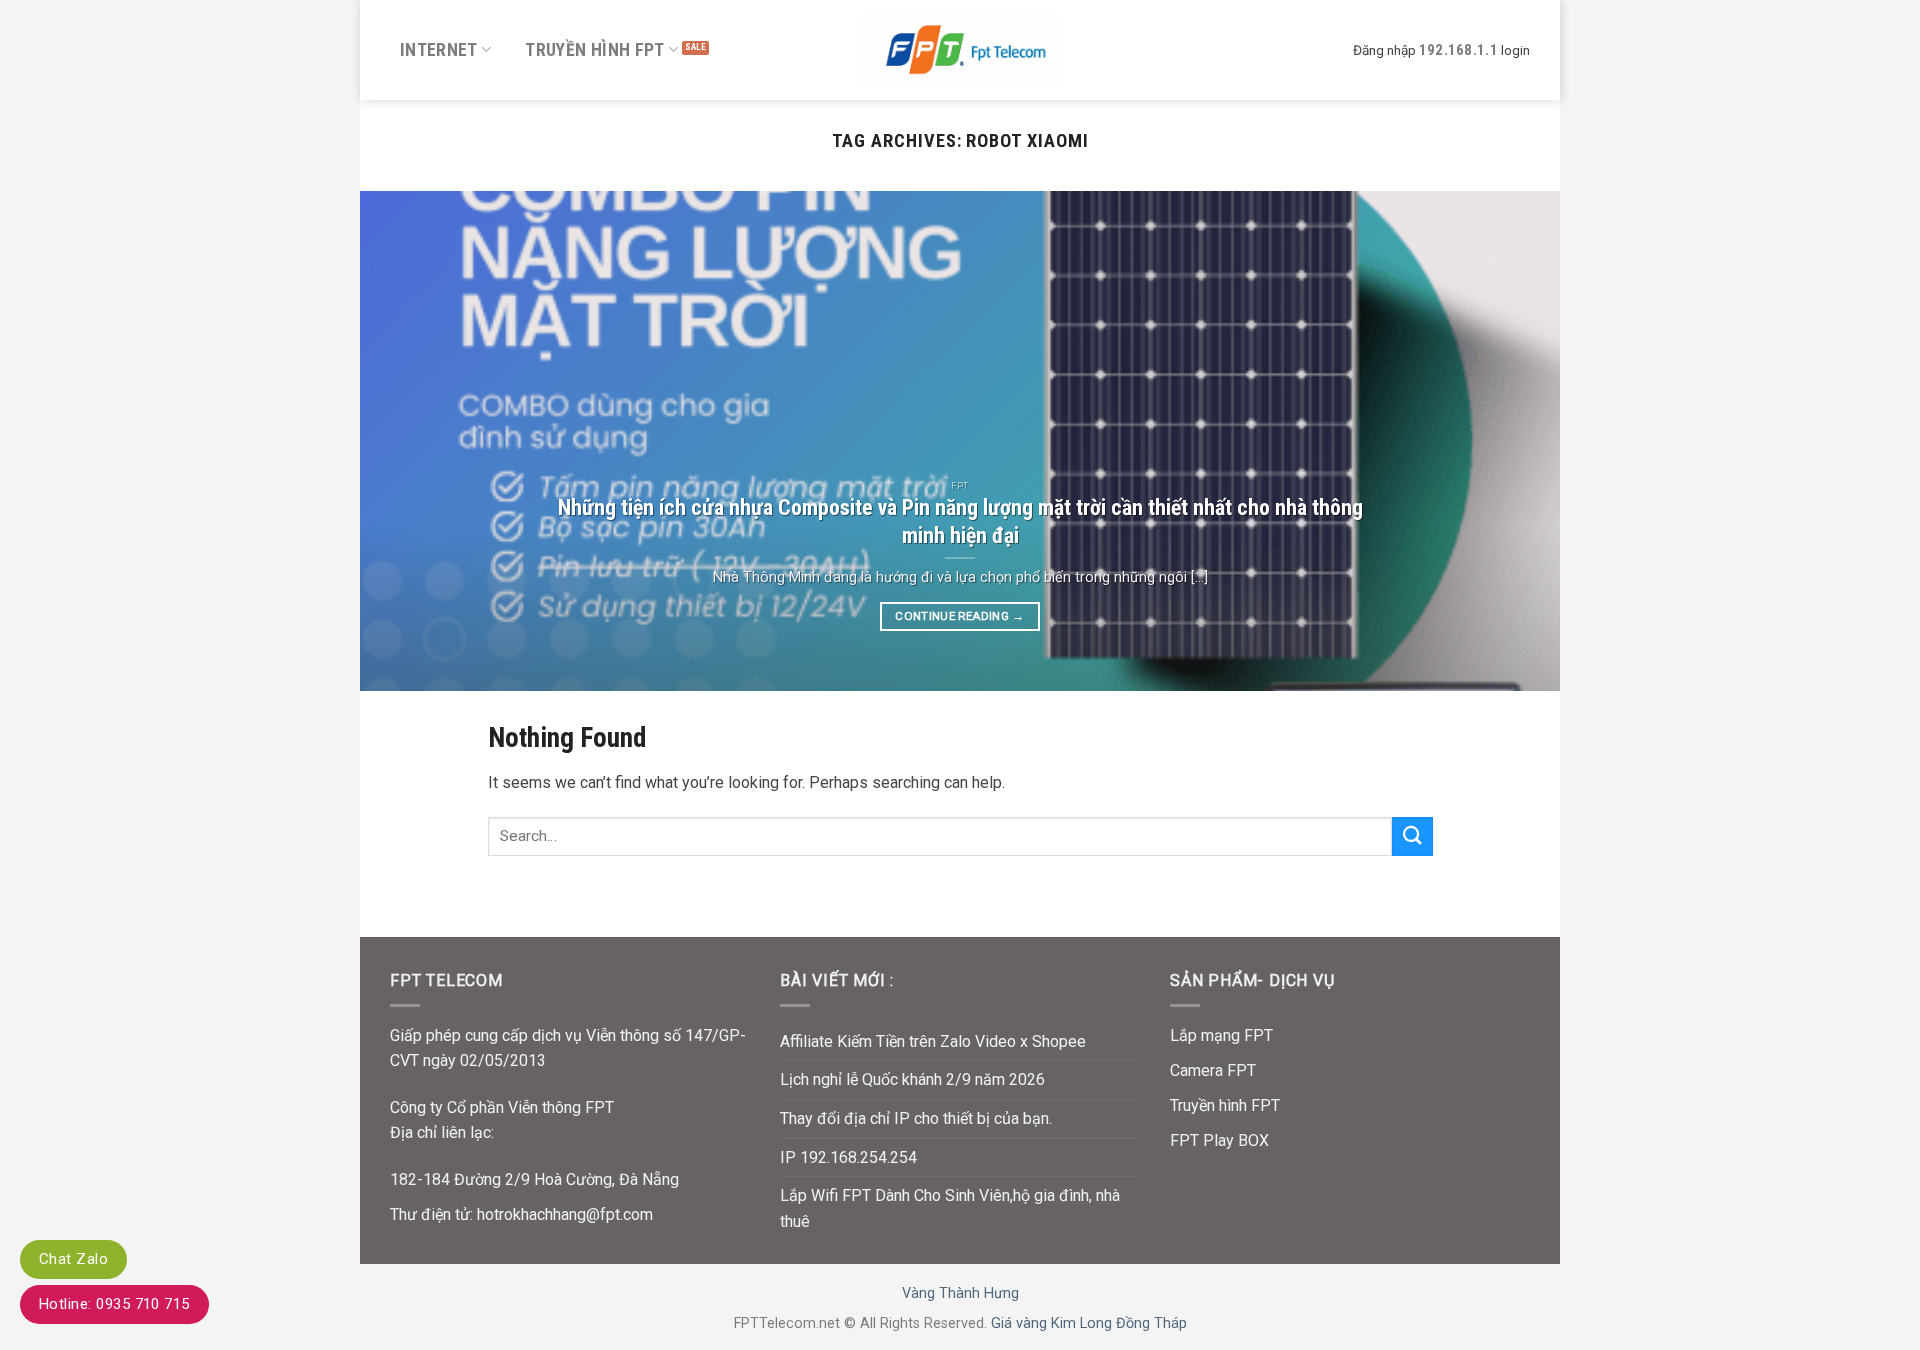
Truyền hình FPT (594, 50)
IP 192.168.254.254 (848, 1157)
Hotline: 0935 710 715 (114, 1304)
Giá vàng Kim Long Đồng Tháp (1089, 1323)
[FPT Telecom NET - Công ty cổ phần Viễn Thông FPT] (960, 49)
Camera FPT (1213, 1070)
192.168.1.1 (1458, 50)
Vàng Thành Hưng (960, 1293)
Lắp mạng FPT (1221, 1035)
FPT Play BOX (1219, 1140)
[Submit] (1412, 836)
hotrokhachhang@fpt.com (565, 1214)
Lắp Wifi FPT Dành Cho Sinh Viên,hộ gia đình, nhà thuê (950, 1208)
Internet (439, 50)
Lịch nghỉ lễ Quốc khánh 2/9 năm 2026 (912, 1079)
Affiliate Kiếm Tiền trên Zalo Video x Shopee (933, 1041)
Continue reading (959, 616)
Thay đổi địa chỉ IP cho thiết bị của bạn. (916, 1118)
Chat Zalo (73, 1259)
